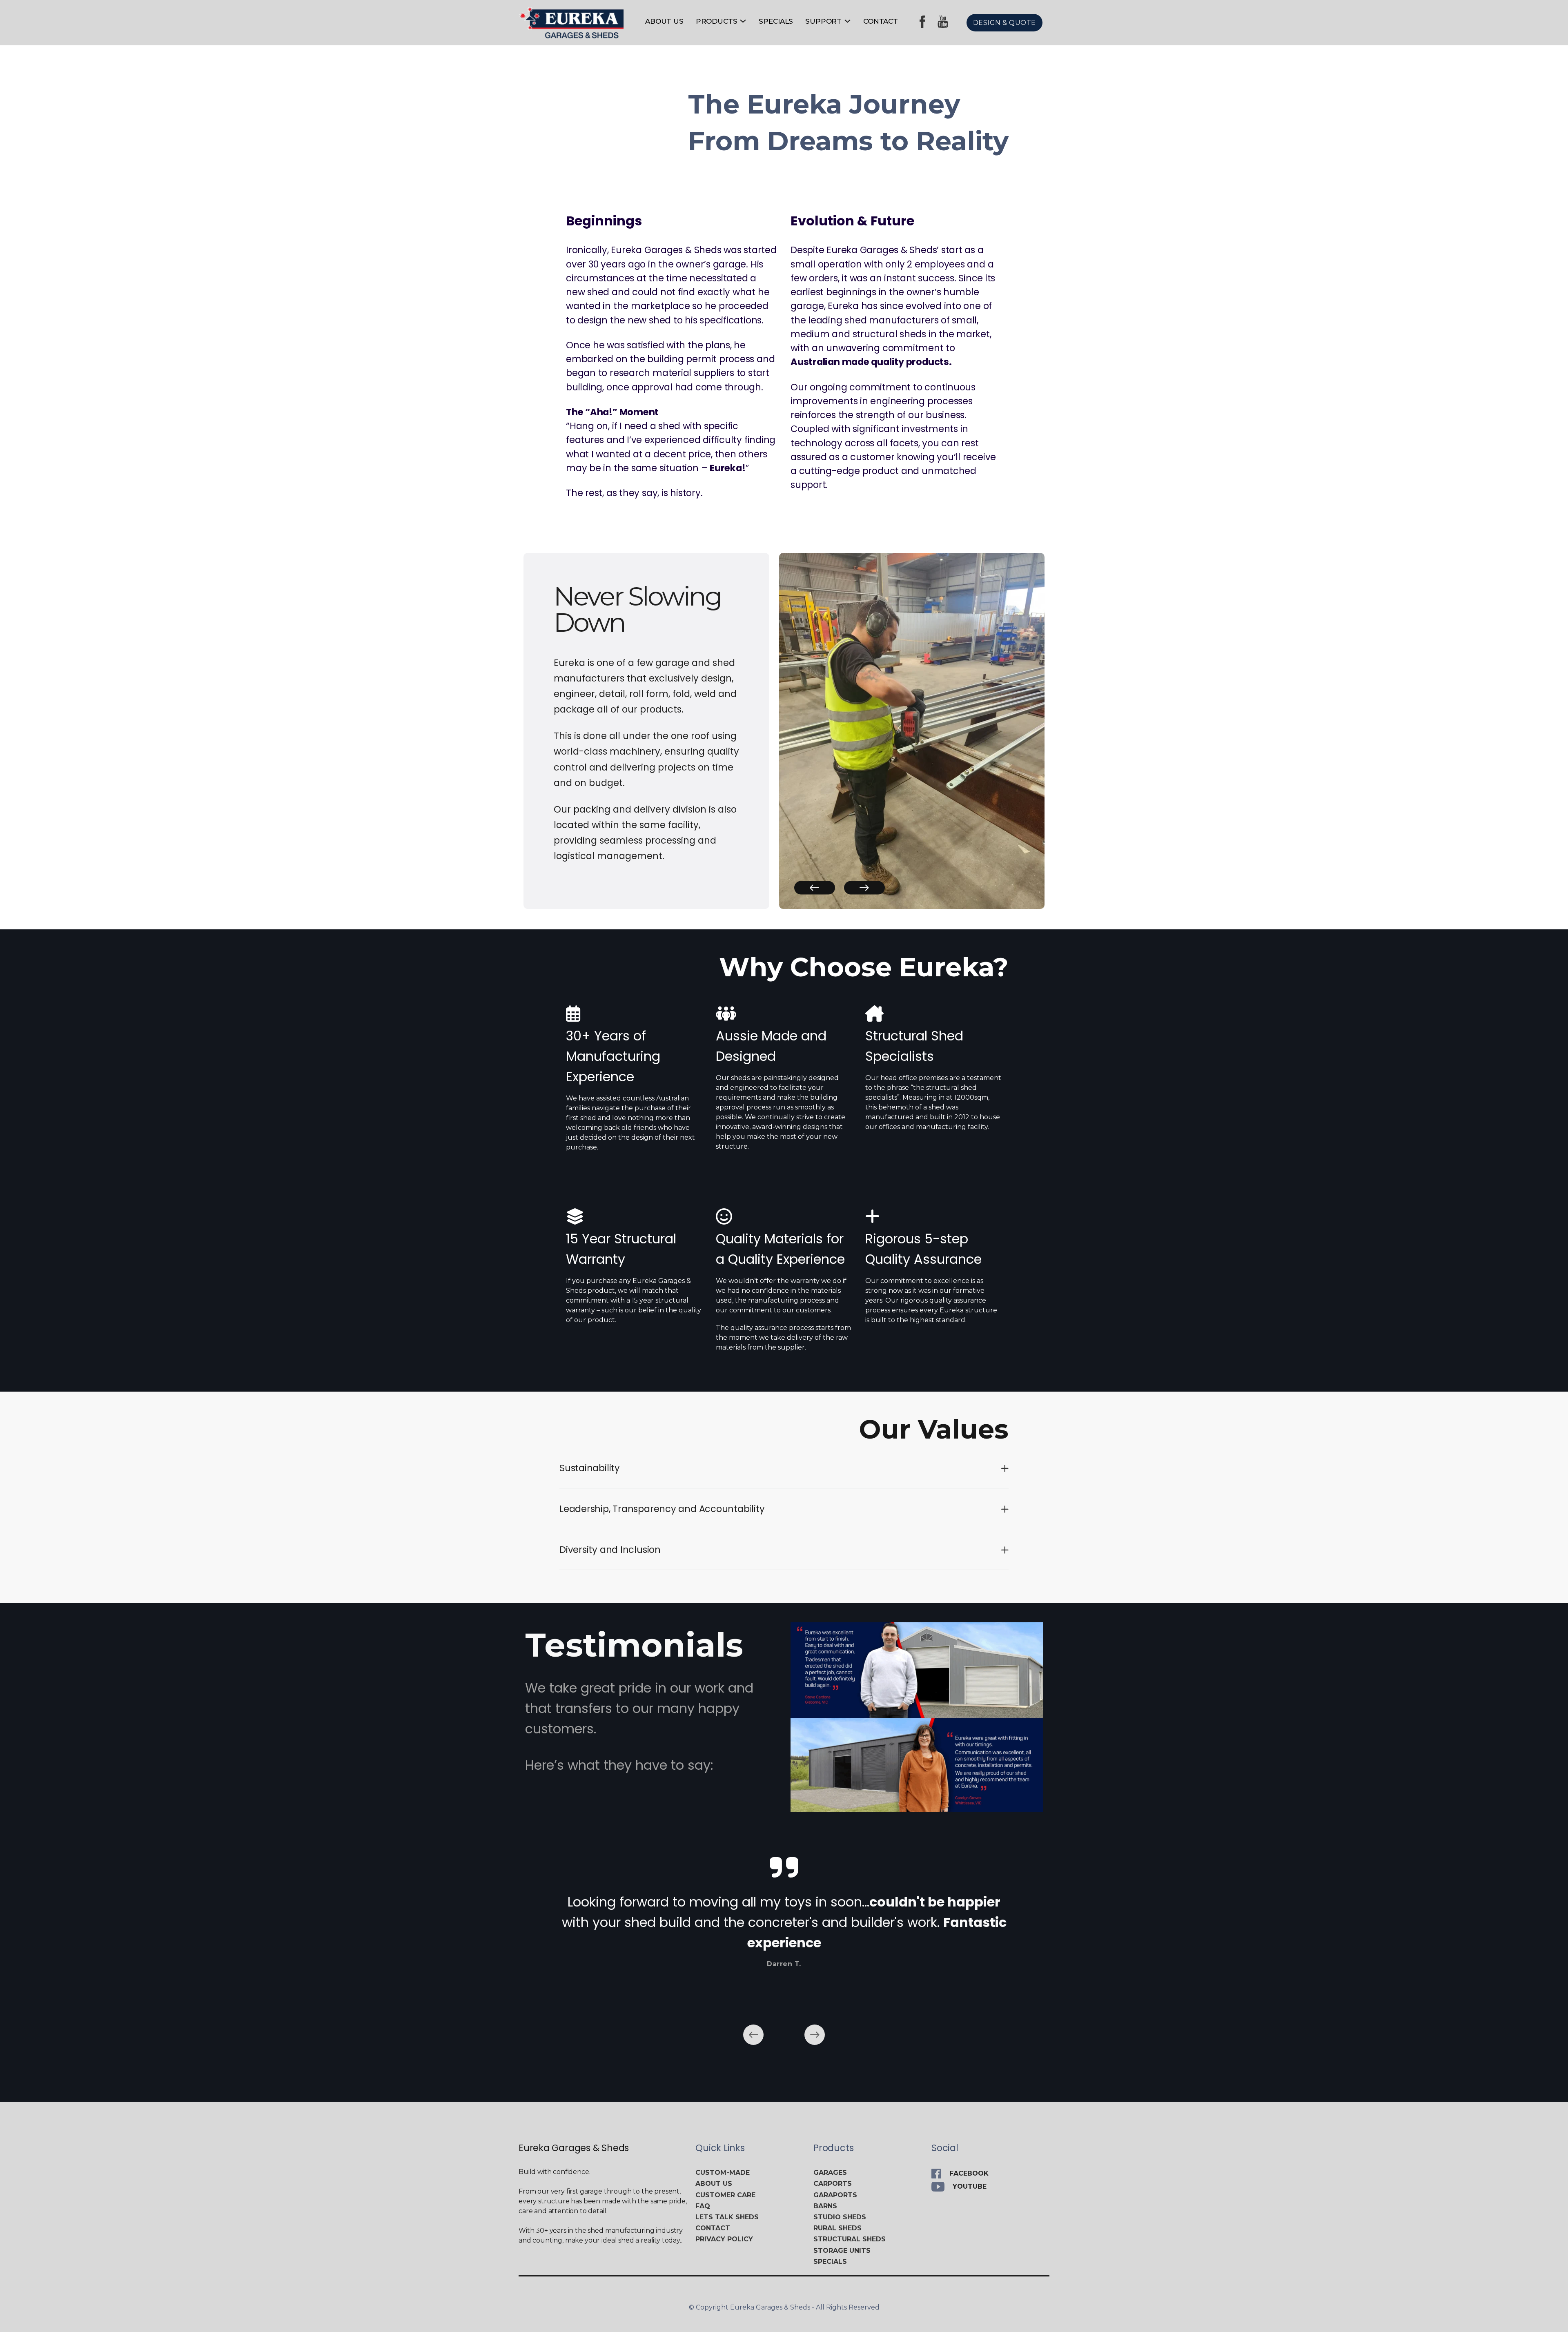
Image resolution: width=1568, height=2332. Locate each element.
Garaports (835, 2195)
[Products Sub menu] (743, 21)
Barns (825, 2206)
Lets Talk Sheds (727, 2217)
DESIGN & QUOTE (1004, 23)
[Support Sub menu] (847, 21)
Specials (776, 21)
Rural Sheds (837, 2228)
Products (717, 21)
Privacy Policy (724, 2239)
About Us (664, 21)
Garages (830, 2173)
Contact (881, 21)
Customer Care (725, 2195)
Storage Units (842, 2251)
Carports (833, 2184)
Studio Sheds (840, 2217)
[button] (815, 888)
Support (823, 21)
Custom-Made (723, 2173)
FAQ (703, 2206)
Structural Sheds (850, 2239)
